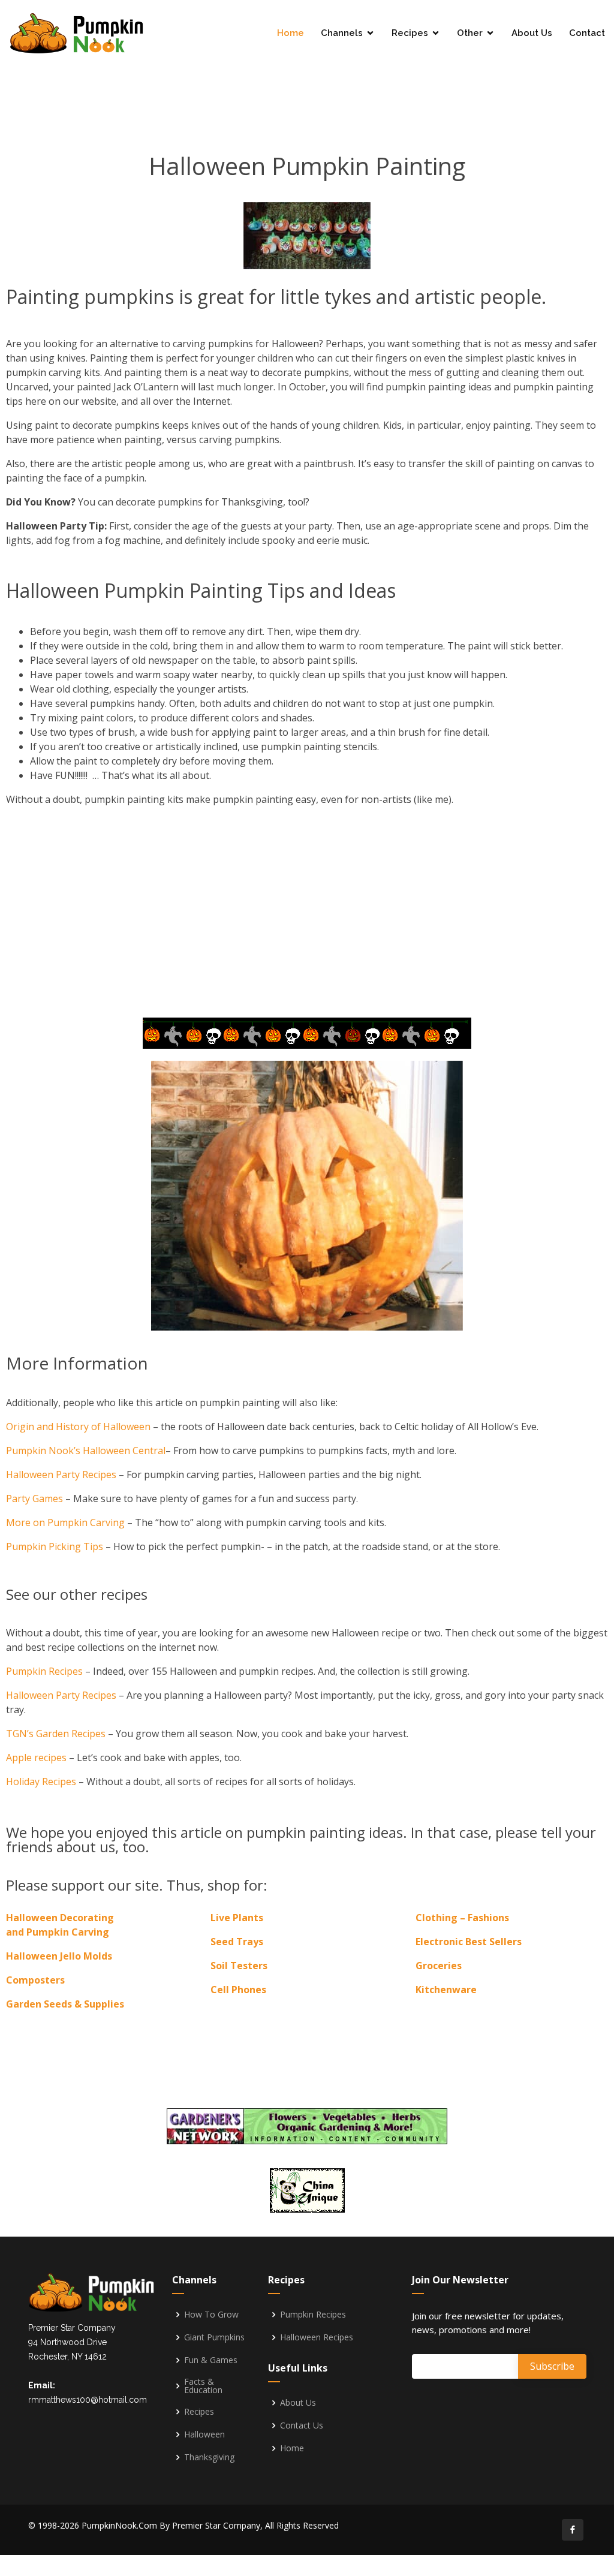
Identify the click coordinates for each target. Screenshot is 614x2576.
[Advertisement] (307, 82)
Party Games (34, 1498)
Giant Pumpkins (214, 2337)
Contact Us (302, 2425)
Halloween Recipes (317, 2337)
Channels (342, 33)
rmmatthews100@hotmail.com (88, 2400)
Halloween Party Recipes (61, 1474)
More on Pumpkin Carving (65, 1522)
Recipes (410, 33)
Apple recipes (36, 1758)
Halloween (204, 2434)
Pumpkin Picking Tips (56, 1546)
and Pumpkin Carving (58, 1932)
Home (291, 33)
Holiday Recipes (41, 1781)
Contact (587, 33)
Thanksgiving (209, 2457)
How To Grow (211, 2315)
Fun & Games (211, 2360)
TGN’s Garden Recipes (56, 1734)
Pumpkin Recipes (44, 1671)
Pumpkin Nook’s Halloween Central (86, 1450)
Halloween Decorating (60, 1918)
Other (470, 33)
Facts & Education (203, 2386)
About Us (532, 33)
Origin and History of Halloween (78, 1427)
